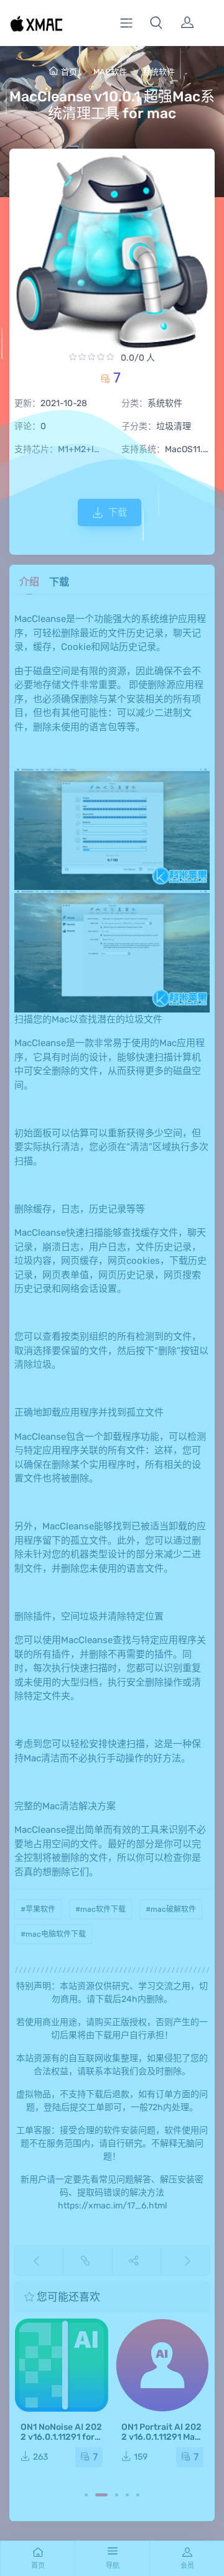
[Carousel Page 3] (117, 2495)
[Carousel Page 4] (127, 2495)
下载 (118, 512)
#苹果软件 (38, 1909)
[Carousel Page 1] (86, 2495)
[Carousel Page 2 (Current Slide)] (101, 2495)
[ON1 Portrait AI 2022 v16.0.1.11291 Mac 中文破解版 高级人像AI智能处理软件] (162, 2365)
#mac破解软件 (171, 1909)
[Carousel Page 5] (138, 2495)
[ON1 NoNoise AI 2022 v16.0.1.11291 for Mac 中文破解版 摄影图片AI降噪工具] (62, 2365)
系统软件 (159, 72)
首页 (69, 72)
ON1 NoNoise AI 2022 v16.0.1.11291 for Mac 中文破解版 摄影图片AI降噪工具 (61, 2442)
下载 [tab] (59, 582)
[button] (156, 23)
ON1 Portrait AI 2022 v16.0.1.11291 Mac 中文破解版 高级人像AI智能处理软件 (161, 2442)
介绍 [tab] (29, 582)
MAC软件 (110, 72)
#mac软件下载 (100, 1909)
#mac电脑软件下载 (53, 1934)
